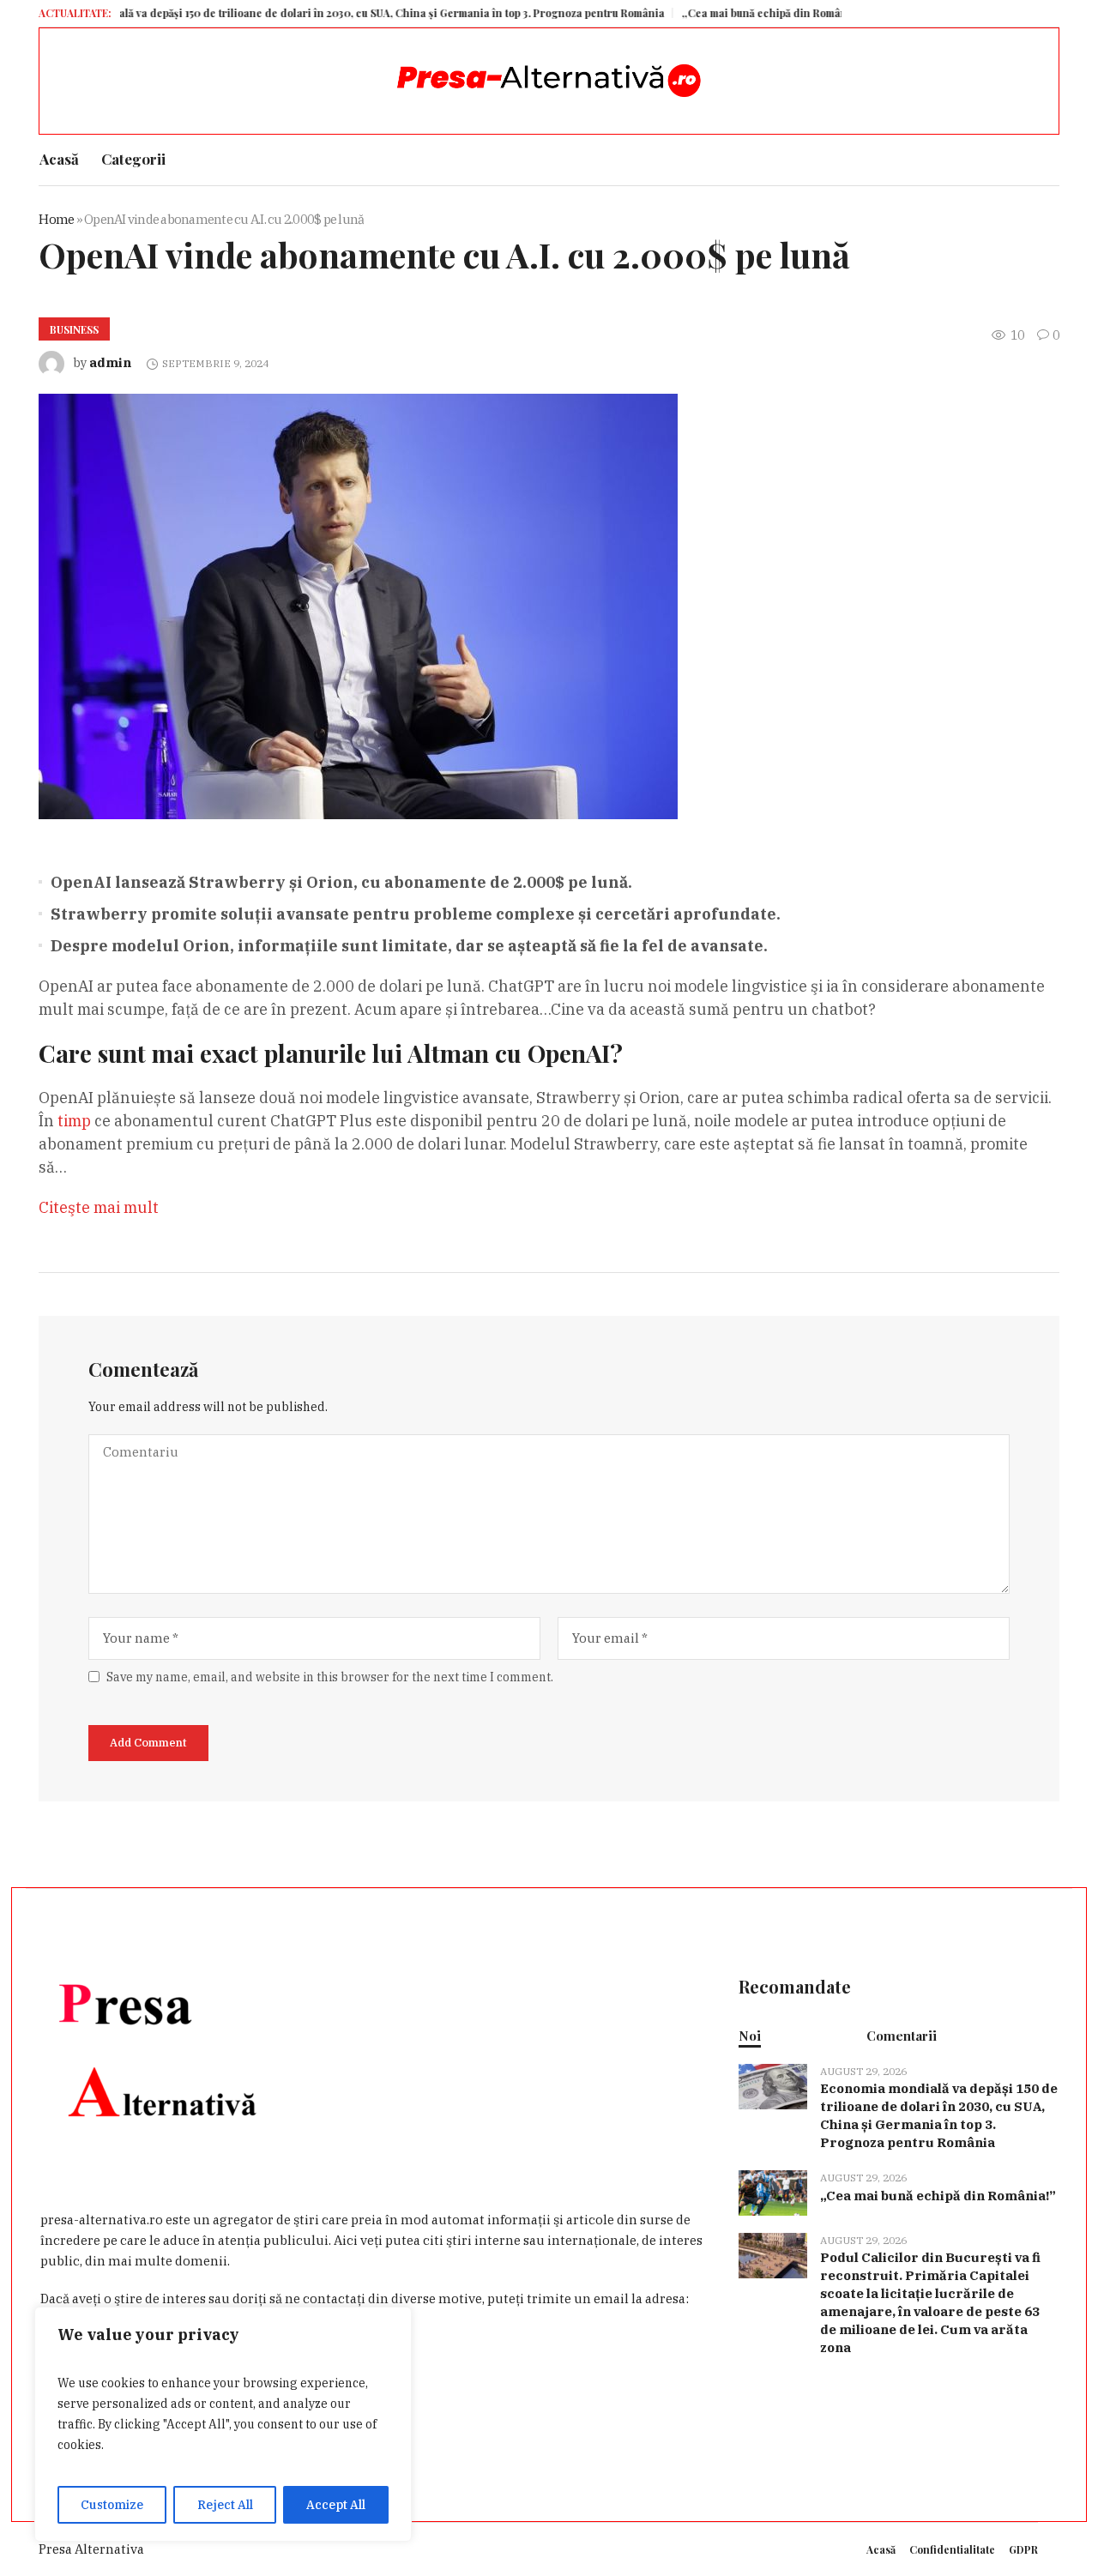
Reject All (225, 2505)
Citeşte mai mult (99, 1207)
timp (74, 1121)
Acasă (881, 2549)
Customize (112, 2505)
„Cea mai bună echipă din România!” (718, 13)
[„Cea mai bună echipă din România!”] (773, 2192)
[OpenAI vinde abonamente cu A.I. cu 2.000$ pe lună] (358, 605)
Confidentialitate (952, 2549)
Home (56, 219)
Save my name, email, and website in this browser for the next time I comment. (330, 1677)
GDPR (1023, 2549)
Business (74, 329)
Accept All (336, 2505)
